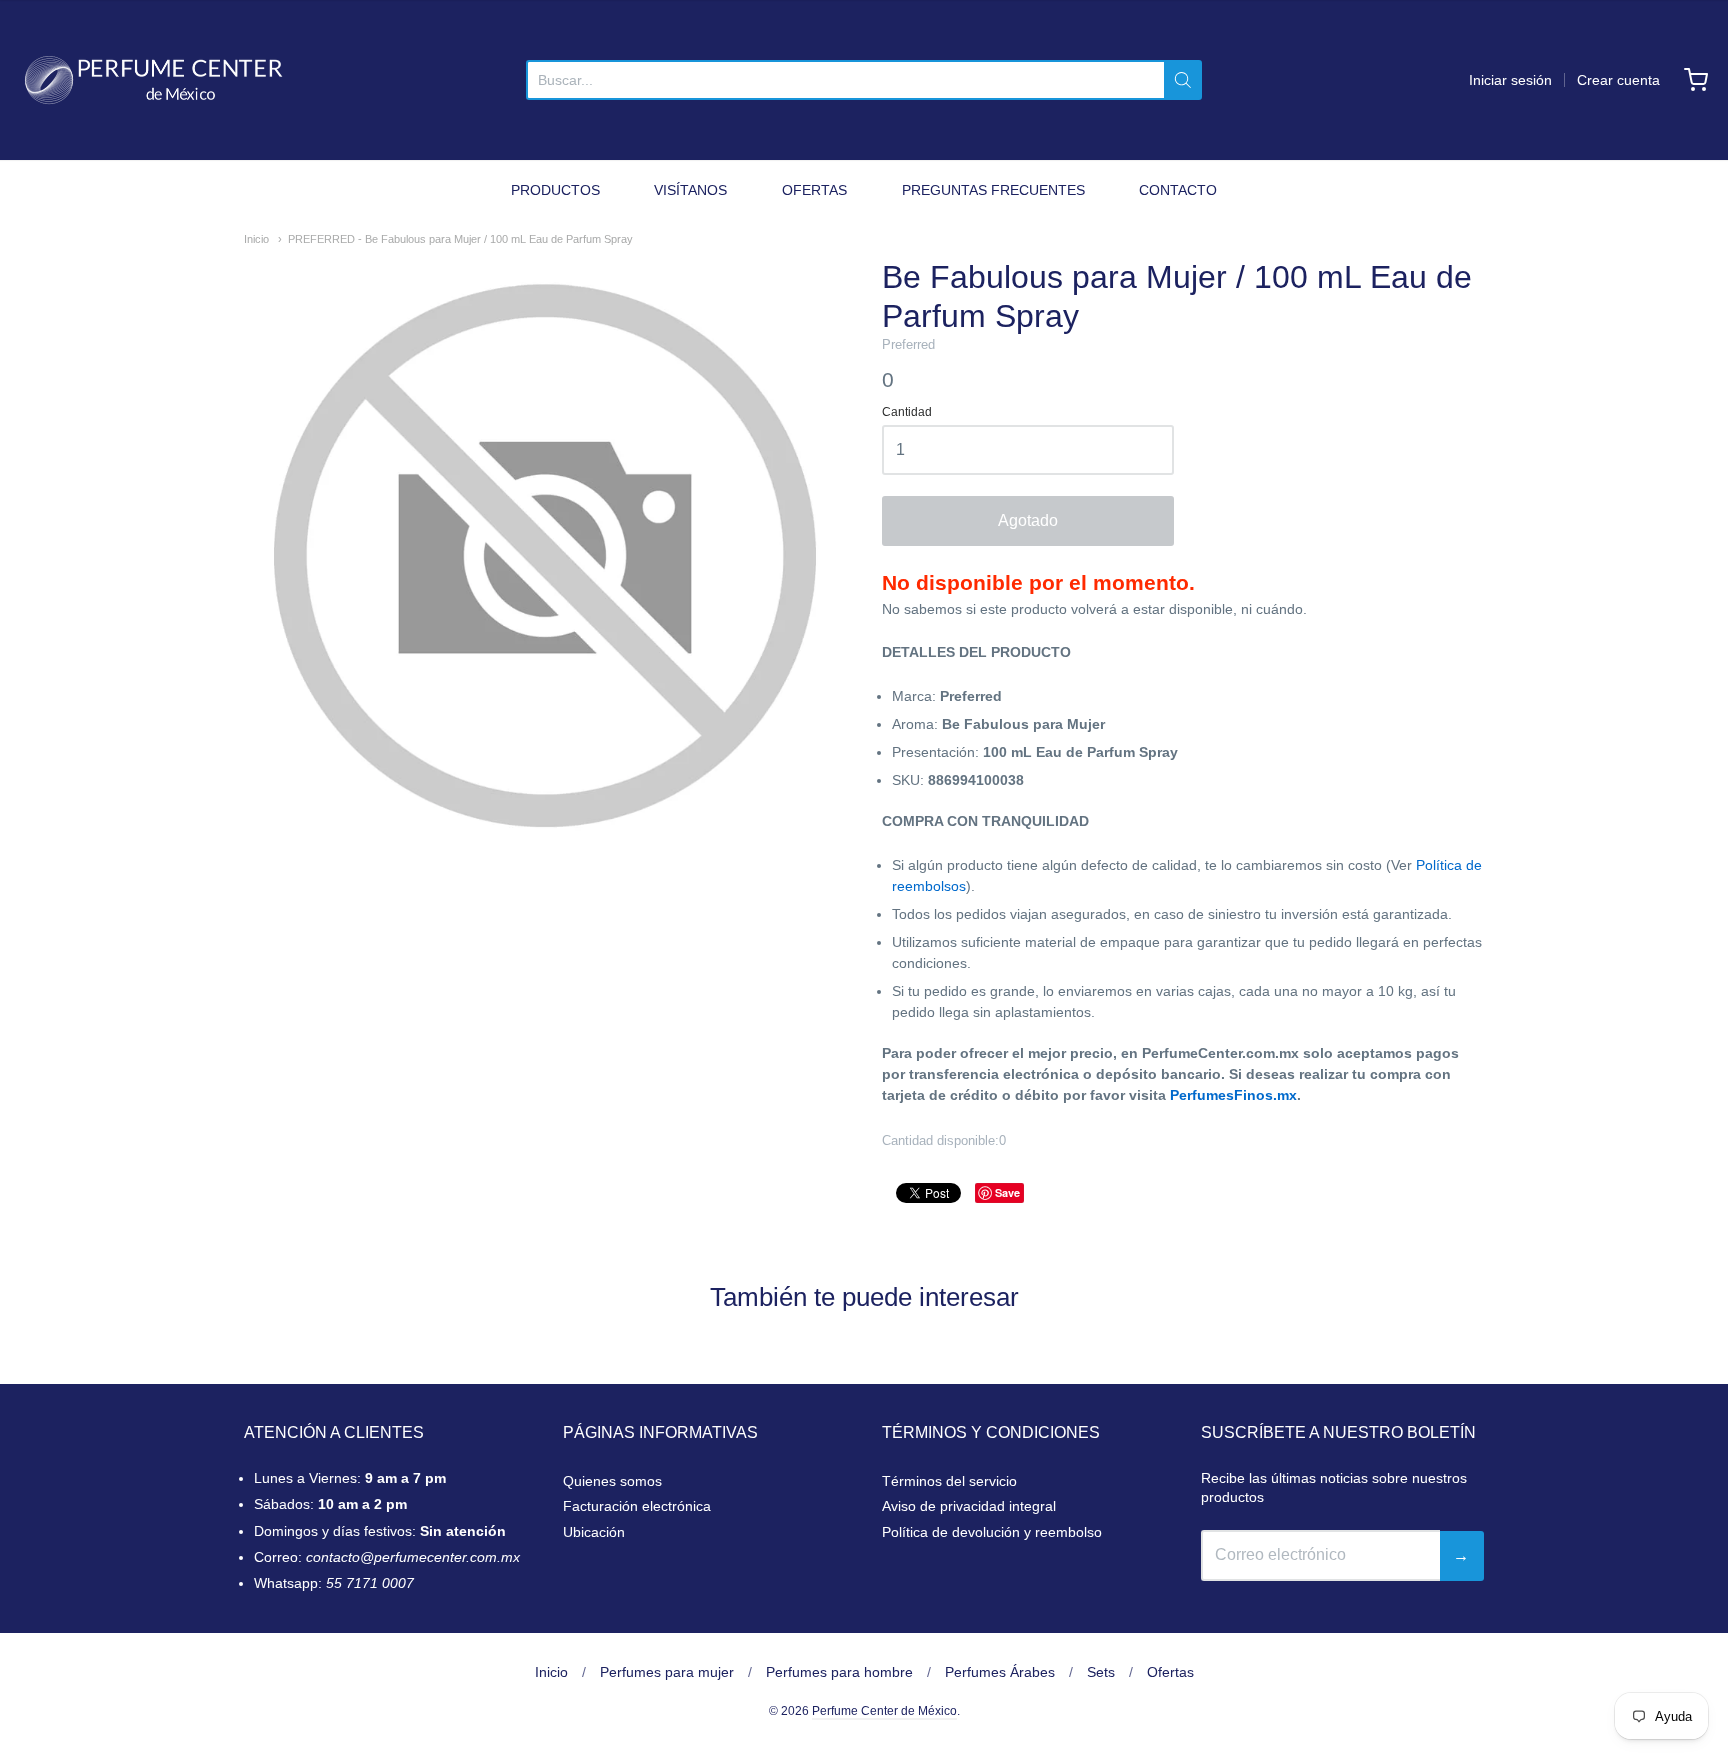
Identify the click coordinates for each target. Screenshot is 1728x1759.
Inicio (256, 239)
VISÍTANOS (690, 190)
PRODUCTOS (555, 190)
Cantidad (907, 412)
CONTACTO (1178, 190)
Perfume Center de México (884, 1711)
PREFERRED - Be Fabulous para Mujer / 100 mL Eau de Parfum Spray (460, 239)
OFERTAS (814, 190)
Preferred (908, 344)
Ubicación (594, 1532)
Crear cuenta (1618, 80)
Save (1007, 1192)
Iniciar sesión (1510, 80)
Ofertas (1170, 1672)
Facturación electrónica (637, 1506)
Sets (1101, 1672)
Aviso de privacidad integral (969, 1506)
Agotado (1028, 520)
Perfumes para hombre (839, 1672)
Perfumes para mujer (667, 1672)
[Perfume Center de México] (153, 80)
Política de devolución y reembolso (992, 1532)
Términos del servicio (949, 1481)
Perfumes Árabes (1000, 1672)
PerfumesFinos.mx (1233, 1095)
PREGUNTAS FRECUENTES (993, 190)
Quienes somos (612, 1481)
